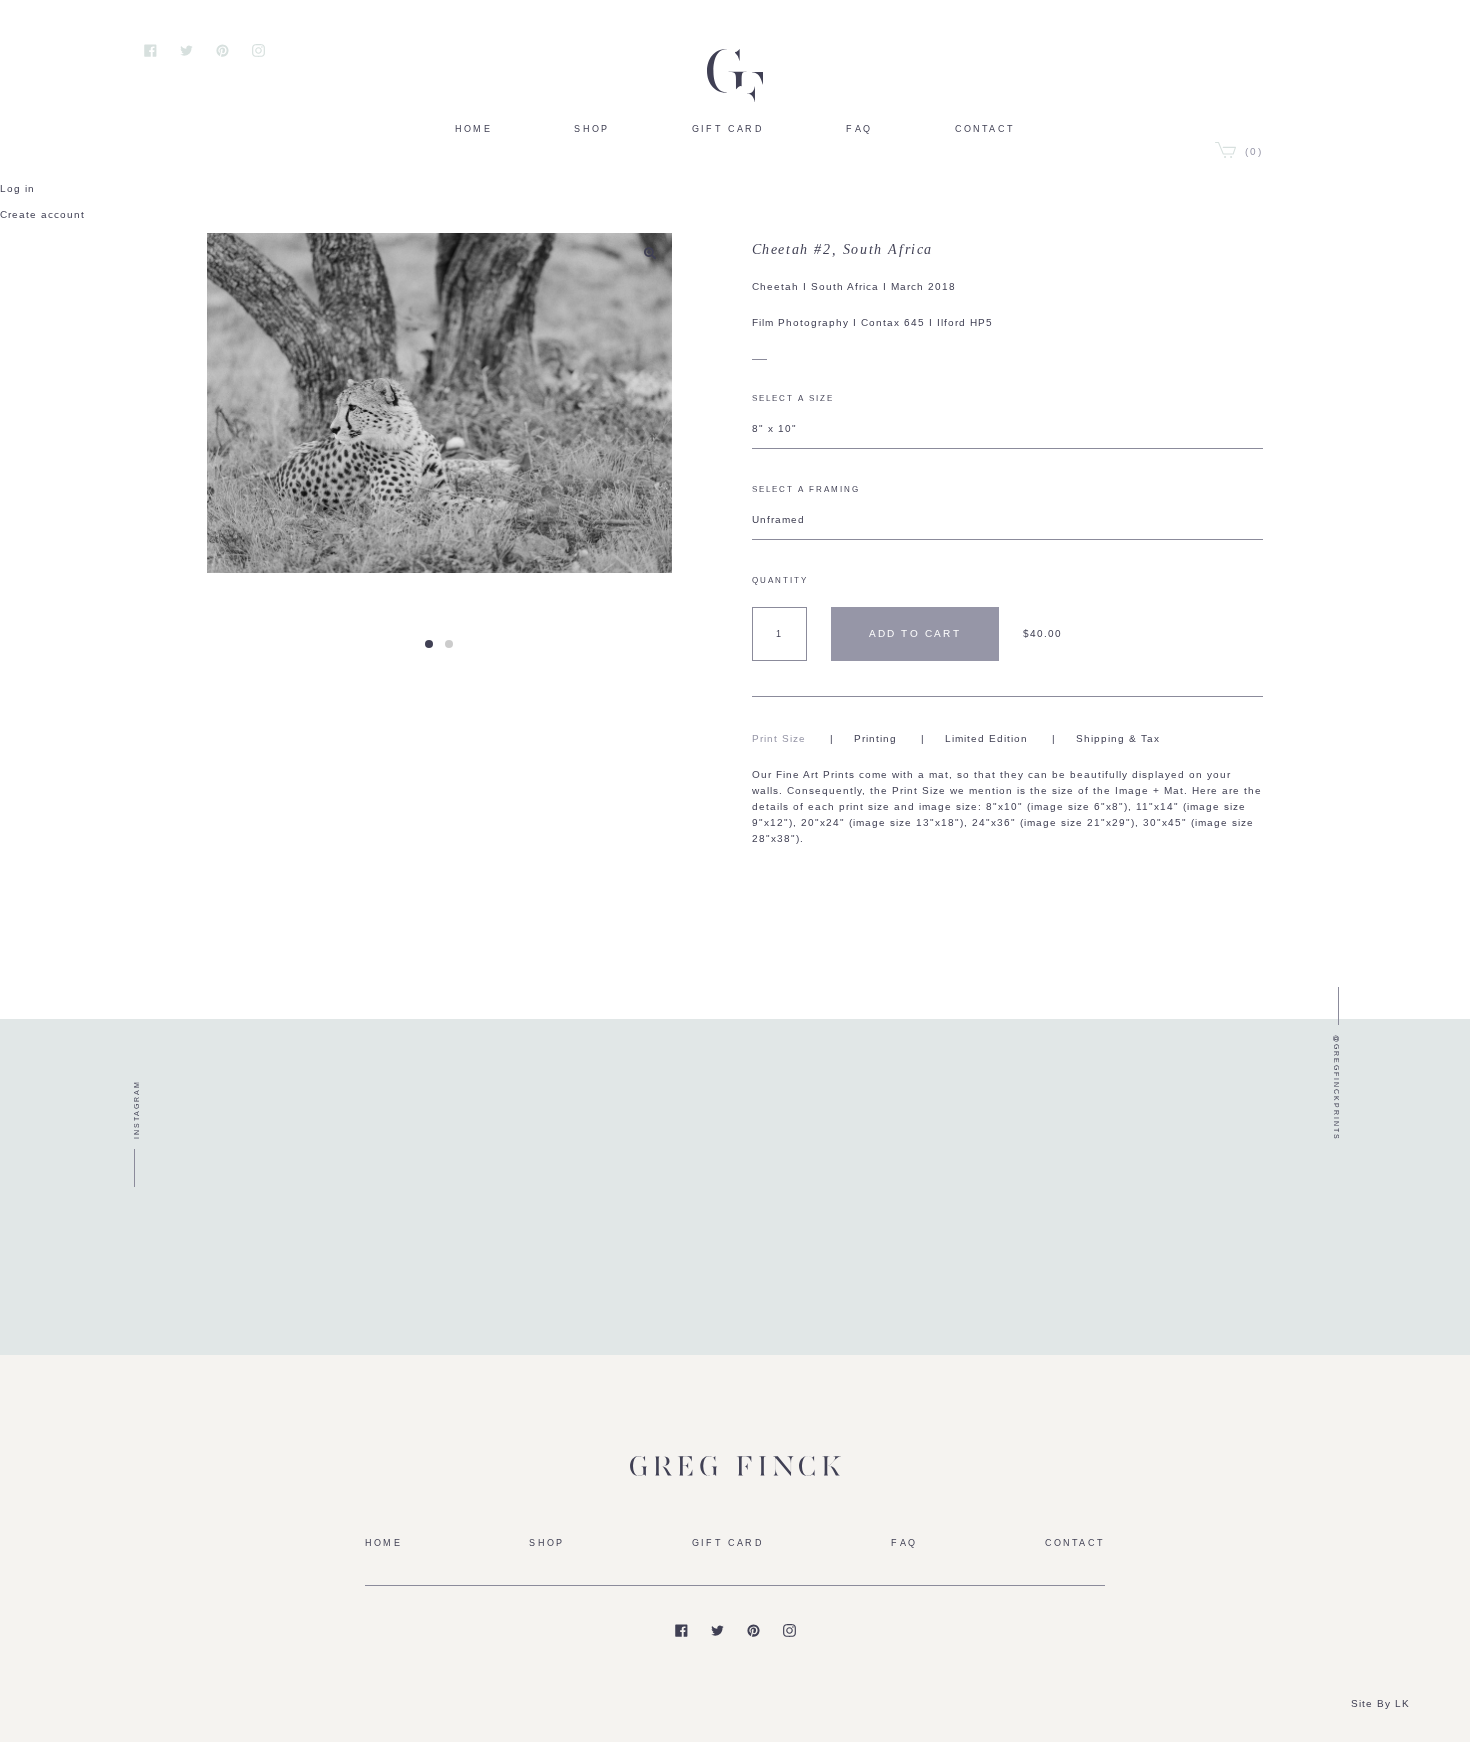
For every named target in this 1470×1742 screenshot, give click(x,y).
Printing (875, 738)
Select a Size (793, 398)
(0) (1251, 151)
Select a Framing (806, 489)
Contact (985, 129)
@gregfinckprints (1336, 1088)
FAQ (859, 129)
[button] (429, 644)
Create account (42, 214)
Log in (17, 188)
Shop (591, 129)
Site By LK (1380, 1703)
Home (473, 129)
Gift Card (728, 129)
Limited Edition (986, 738)
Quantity (780, 580)
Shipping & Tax (1118, 738)
